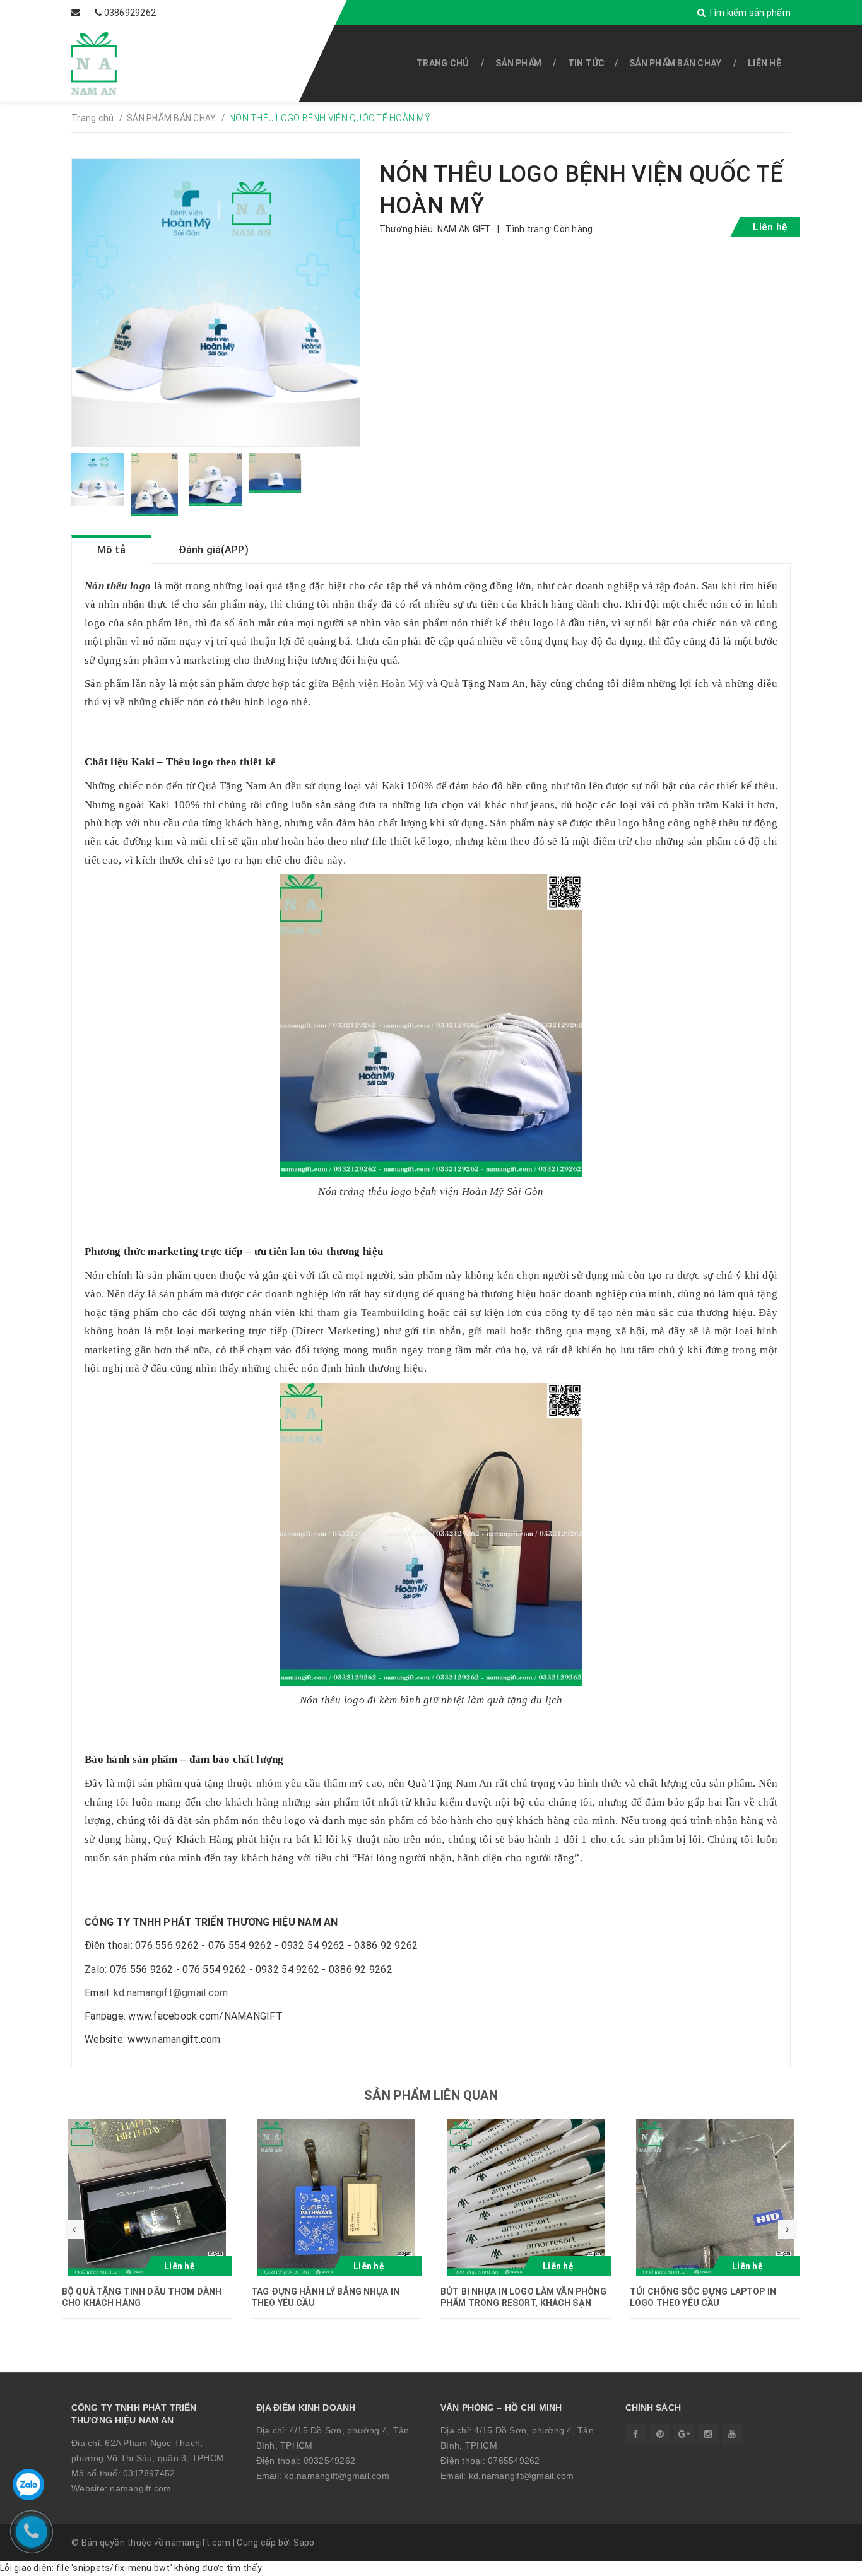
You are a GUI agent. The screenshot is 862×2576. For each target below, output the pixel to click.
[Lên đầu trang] (824, 2560)
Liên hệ (765, 63)
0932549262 (330, 2461)
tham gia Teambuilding (371, 1313)
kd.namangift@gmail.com (171, 1993)
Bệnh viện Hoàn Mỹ (378, 684)
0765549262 (514, 2461)
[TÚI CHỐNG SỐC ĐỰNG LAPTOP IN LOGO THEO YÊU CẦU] (715, 2197)
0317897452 (149, 2473)
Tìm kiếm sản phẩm (748, 13)
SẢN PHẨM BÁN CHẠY (675, 63)
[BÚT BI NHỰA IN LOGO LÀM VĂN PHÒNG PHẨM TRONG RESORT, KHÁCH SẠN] (526, 2197)
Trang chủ (443, 63)
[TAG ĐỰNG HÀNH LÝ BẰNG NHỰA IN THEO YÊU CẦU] (336, 2197)
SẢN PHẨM (518, 63)
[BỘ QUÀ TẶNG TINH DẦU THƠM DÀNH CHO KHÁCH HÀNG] (147, 2197)
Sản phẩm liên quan (431, 2095)
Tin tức (587, 63)
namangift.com (140, 2488)
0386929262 (130, 13)
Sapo (304, 2543)
